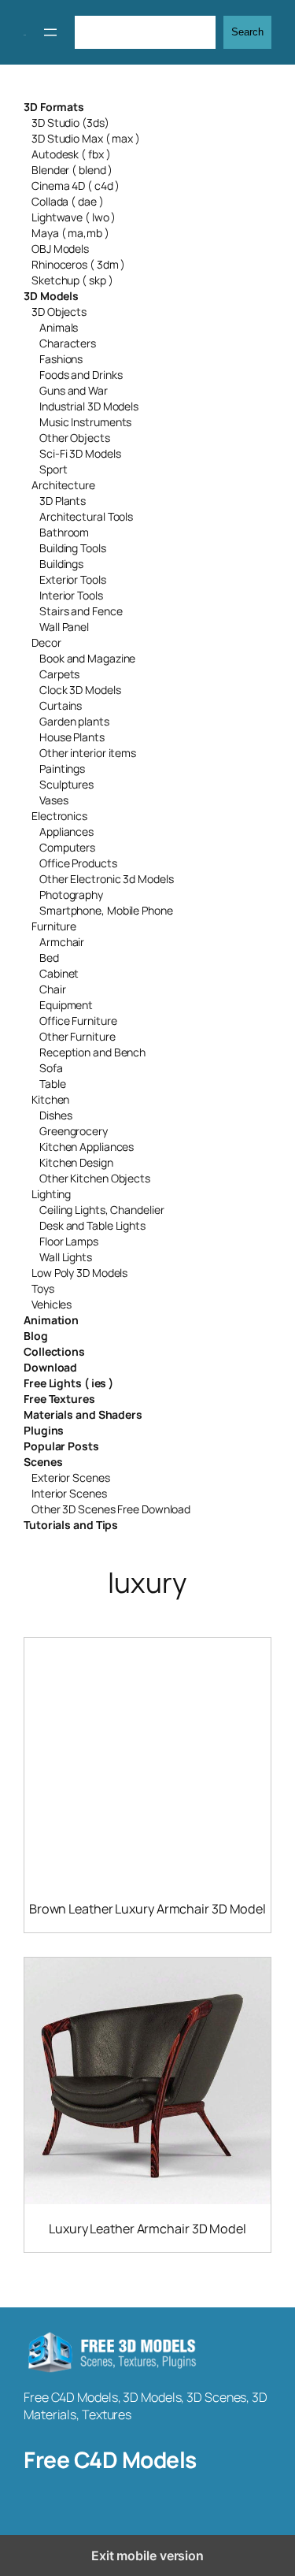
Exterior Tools (73, 579)
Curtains (61, 705)
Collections (54, 1351)
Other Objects (75, 438)
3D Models (51, 296)
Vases (54, 800)
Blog (36, 1336)
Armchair (62, 942)
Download (50, 1367)
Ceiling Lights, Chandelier (101, 1210)
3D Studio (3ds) (70, 122)
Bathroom (64, 532)
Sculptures (66, 784)
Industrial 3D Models (89, 406)
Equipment (66, 1005)
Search (247, 32)
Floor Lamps (69, 1241)
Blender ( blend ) (72, 170)
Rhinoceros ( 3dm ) (78, 264)
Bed (49, 958)
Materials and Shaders (83, 1414)
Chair (53, 989)
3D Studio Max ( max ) (86, 138)
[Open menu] (50, 32)
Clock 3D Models (80, 690)
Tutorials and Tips (71, 1525)
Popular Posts (61, 1446)
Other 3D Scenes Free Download (111, 1509)
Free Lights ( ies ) (68, 1383)
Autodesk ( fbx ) (71, 154)
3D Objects (59, 312)
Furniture (54, 926)
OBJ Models (60, 249)
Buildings (61, 564)
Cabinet (59, 973)
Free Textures (59, 1399)
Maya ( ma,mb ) (70, 233)
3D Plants (63, 501)
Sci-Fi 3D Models (80, 453)
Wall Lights (66, 1257)
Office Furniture (78, 1021)
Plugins (44, 1430)
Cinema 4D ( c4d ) (76, 186)
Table (53, 1084)
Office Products (78, 863)
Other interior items (88, 753)
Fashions (61, 359)
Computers (67, 847)
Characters (68, 343)
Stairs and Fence (81, 611)
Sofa (51, 1068)
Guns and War (74, 390)
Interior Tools (71, 595)
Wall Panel (64, 627)
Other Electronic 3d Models (106, 879)
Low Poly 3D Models (79, 1273)
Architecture (63, 485)
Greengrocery (74, 1131)
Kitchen (50, 1099)
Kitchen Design (76, 1162)
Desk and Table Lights (92, 1225)
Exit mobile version (147, 2556)
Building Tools (73, 548)
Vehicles (52, 1304)
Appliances (66, 831)
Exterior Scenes (71, 1477)
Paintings (62, 768)
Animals (59, 327)
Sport (53, 469)
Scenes (43, 1462)
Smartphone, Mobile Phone (106, 910)
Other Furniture (77, 1036)
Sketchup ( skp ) (72, 280)
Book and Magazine (87, 658)
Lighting (51, 1194)
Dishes (55, 1115)
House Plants (72, 737)
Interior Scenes (69, 1493)
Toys (43, 1288)
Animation (51, 1320)
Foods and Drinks (81, 375)
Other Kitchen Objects (95, 1178)
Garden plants (74, 721)
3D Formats (54, 107)
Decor (46, 642)
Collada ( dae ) (68, 201)
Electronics (59, 816)
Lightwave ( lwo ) (74, 217)
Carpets (59, 674)
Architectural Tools (86, 516)
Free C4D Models (110, 2459)
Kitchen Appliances (87, 1147)
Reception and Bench (92, 1052)
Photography (71, 895)
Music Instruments (85, 422)
